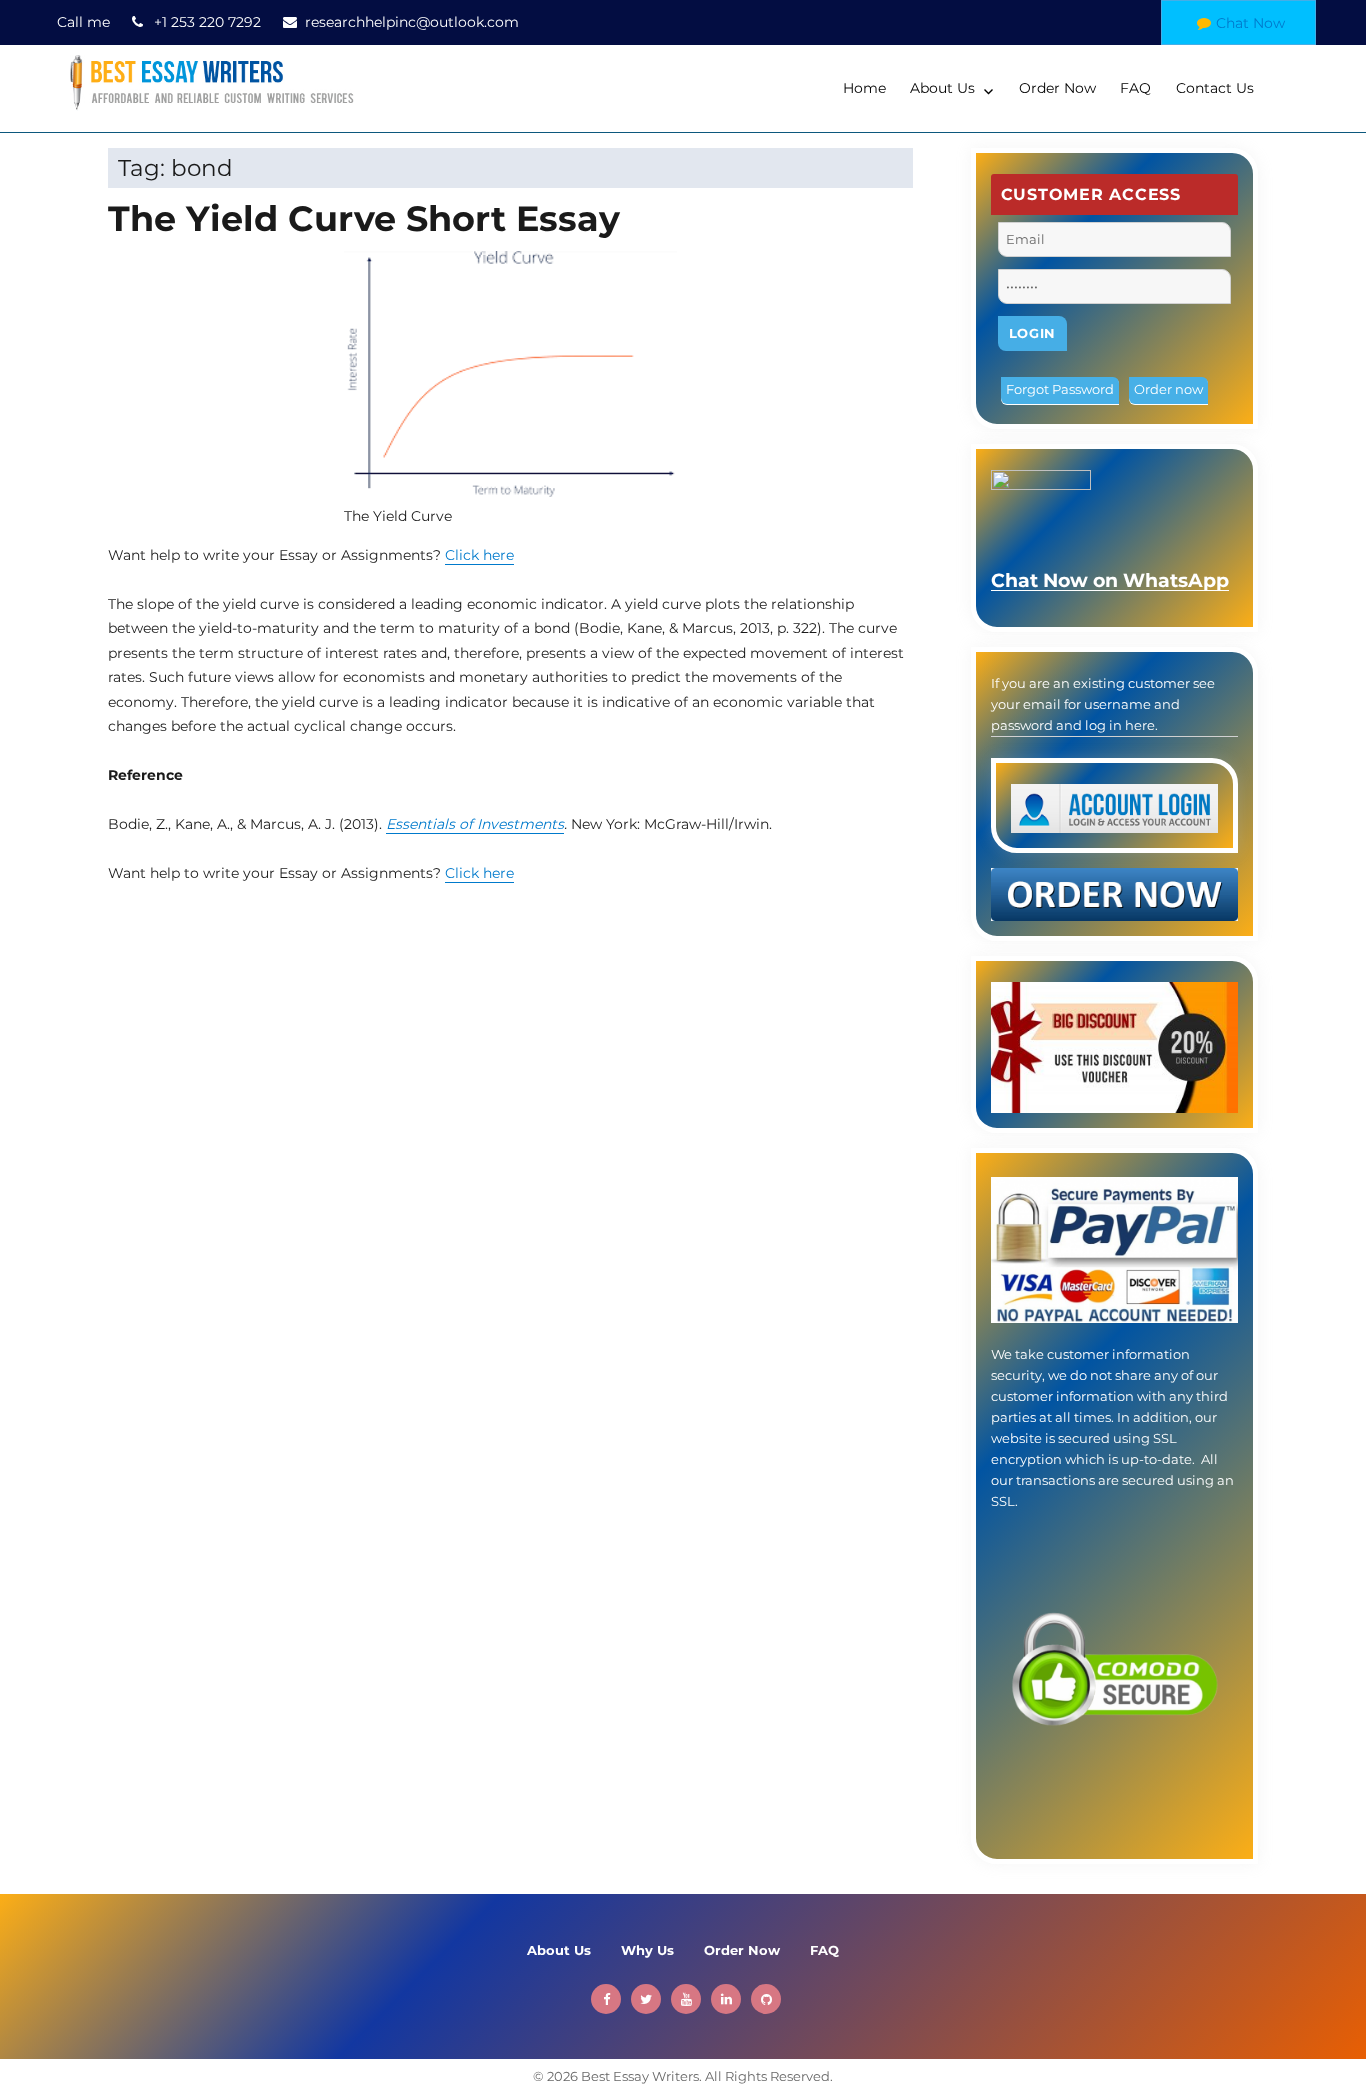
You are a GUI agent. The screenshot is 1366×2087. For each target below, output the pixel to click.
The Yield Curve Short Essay (364, 218)
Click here (479, 555)
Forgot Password (1060, 389)
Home (864, 88)
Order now (1168, 389)
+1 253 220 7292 (207, 22)
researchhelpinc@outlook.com (412, 22)
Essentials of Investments (475, 824)
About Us (942, 88)
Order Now (1057, 88)
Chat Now (1250, 23)
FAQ (1135, 88)
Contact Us (1215, 88)
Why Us (647, 1950)
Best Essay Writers (640, 2076)
